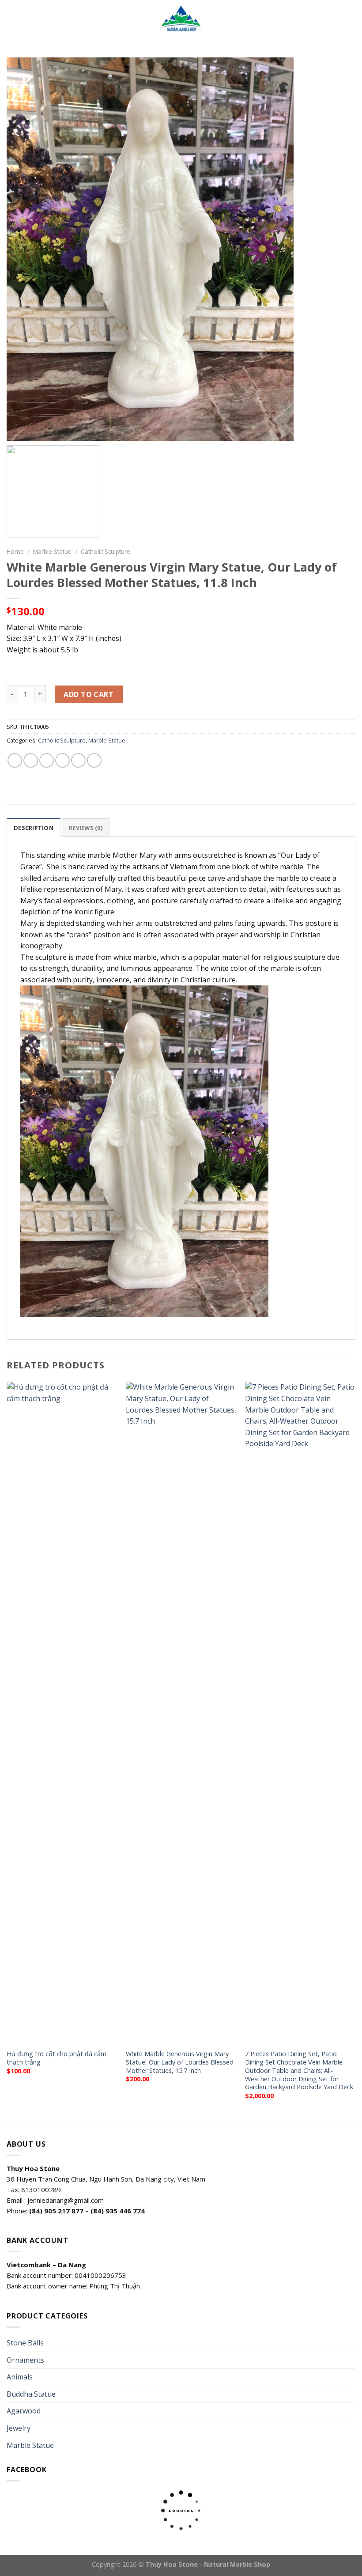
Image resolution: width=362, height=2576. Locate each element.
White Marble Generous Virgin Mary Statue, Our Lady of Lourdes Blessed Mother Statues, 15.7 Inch (180, 2062)
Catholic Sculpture (106, 551)
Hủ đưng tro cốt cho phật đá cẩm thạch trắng (57, 2058)
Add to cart (89, 694)
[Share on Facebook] (31, 760)
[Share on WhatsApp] (15, 760)
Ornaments (25, 2360)
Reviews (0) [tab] (86, 828)
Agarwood (24, 2411)
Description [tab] (34, 828)
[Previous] (7, 1752)
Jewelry (19, 2428)
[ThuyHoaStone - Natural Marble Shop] (181, 20)
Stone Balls (25, 2343)
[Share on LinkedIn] (94, 760)
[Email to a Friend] (62, 760)
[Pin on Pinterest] (78, 760)
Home (15, 551)
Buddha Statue (31, 2394)
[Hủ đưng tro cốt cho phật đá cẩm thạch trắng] (62, 1713)
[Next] (355, 1752)
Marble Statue (52, 551)
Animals (20, 2377)
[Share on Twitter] (47, 760)
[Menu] (12, 20)
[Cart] (351, 20)
